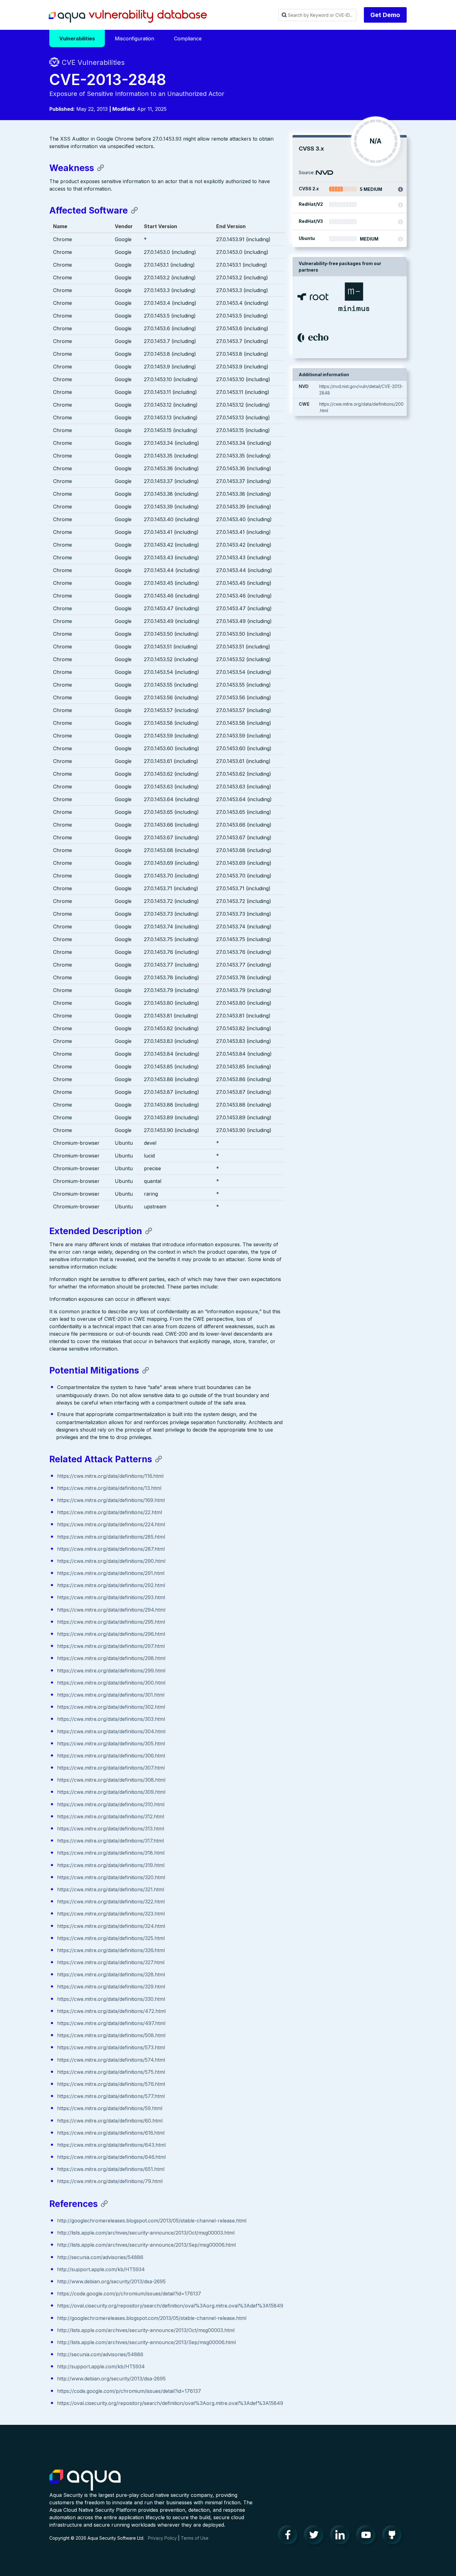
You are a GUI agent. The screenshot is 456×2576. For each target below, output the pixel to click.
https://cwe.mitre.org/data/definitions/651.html (111, 2169)
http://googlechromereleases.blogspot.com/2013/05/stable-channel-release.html (152, 2221)
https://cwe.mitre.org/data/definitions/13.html (109, 1488)
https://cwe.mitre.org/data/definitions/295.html (111, 1622)
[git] (394, 2536)
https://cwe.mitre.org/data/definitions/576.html (111, 2084)
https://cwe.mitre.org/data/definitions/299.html (111, 1671)
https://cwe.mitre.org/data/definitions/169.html (111, 1500)
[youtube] (368, 2536)
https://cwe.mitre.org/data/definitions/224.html (111, 1524)
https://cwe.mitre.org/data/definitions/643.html (111, 2145)
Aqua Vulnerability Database (128, 16)
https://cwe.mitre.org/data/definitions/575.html (111, 2072)
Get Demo (385, 15)
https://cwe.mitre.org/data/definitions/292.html (111, 1585)
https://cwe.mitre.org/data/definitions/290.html (111, 1561)
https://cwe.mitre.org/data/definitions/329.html (111, 1987)
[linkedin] (342, 2536)
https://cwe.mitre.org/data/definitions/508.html (111, 2035)
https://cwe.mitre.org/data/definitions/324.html (111, 1926)
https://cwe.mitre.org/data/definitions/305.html (111, 1744)
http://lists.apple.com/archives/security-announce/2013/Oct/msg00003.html (146, 2233)
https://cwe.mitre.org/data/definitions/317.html (110, 1841)
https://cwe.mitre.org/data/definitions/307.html (111, 1768)
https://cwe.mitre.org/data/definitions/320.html (111, 1877)
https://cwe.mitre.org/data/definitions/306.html (111, 1756)
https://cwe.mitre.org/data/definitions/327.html (111, 1962)
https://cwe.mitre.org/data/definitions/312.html (111, 1816)
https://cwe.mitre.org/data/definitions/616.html (111, 2133)
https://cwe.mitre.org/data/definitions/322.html (111, 1902)
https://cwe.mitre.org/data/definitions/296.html (111, 1634)
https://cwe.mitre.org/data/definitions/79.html (110, 2181)
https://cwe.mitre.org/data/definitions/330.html (111, 1999)
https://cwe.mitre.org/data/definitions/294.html (111, 1610)
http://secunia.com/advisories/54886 (100, 2257)
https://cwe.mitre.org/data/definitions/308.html (111, 1780)
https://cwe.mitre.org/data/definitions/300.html (111, 1683)
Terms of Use (195, 2538)
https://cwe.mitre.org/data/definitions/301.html (111, 1695)
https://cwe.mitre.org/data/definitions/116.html (110, 1476)
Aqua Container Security (85, 2480)
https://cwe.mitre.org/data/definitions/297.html (111, 1646)
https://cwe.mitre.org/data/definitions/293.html (111, 1597)
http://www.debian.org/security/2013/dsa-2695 (111, 2281)
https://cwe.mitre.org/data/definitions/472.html (111, 2011)
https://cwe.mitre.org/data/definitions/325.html (111, 1938)
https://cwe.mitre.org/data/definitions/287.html (111, 1549)
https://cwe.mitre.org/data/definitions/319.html (111, 1865)
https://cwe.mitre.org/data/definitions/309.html (111, 1792)
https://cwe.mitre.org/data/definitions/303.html (111, 1719)
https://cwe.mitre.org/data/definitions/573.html (111, 2047)
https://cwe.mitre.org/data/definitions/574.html (111, 2060)
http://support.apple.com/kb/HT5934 (101, 2269)
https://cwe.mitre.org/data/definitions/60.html (110, 2121)
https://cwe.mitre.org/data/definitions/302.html (111, 1707)
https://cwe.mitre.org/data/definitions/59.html (110, 2108)
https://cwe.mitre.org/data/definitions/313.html (111, 1829)
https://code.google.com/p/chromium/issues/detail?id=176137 (129, 2294)
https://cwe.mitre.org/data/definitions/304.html (111, 1731)
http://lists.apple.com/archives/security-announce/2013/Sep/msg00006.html (146, 2245)
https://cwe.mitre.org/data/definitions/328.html (111, 1974)
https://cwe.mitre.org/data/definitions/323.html (111, 1914)
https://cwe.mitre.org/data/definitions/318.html (111, 1853)
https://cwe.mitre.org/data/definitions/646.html (111, 2157)
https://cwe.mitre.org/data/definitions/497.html (111, 2023)
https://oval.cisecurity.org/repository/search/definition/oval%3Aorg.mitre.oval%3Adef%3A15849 (170, 2306)
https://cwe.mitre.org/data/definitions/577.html (111, 2096)
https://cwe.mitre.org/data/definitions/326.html (111, 1950)
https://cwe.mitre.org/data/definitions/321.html (111, 1889)
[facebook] (289, 2536)
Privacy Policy (162, 2538)
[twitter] (315, 2536)
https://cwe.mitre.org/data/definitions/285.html (111, 1537)
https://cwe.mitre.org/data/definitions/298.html (111, 1658)
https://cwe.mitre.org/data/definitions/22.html (110, 1512)
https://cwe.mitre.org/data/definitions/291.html (111, 1573)
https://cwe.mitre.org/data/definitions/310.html (111, 1804)
